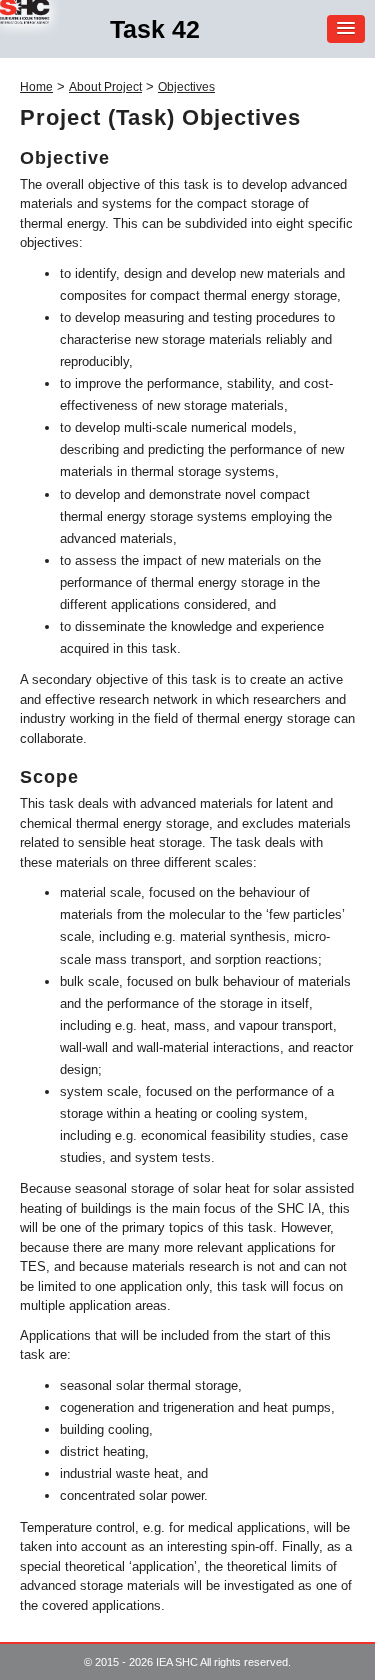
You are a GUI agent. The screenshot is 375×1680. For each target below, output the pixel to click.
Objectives (186, 87)
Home (36, 87)
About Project (105, 87)
